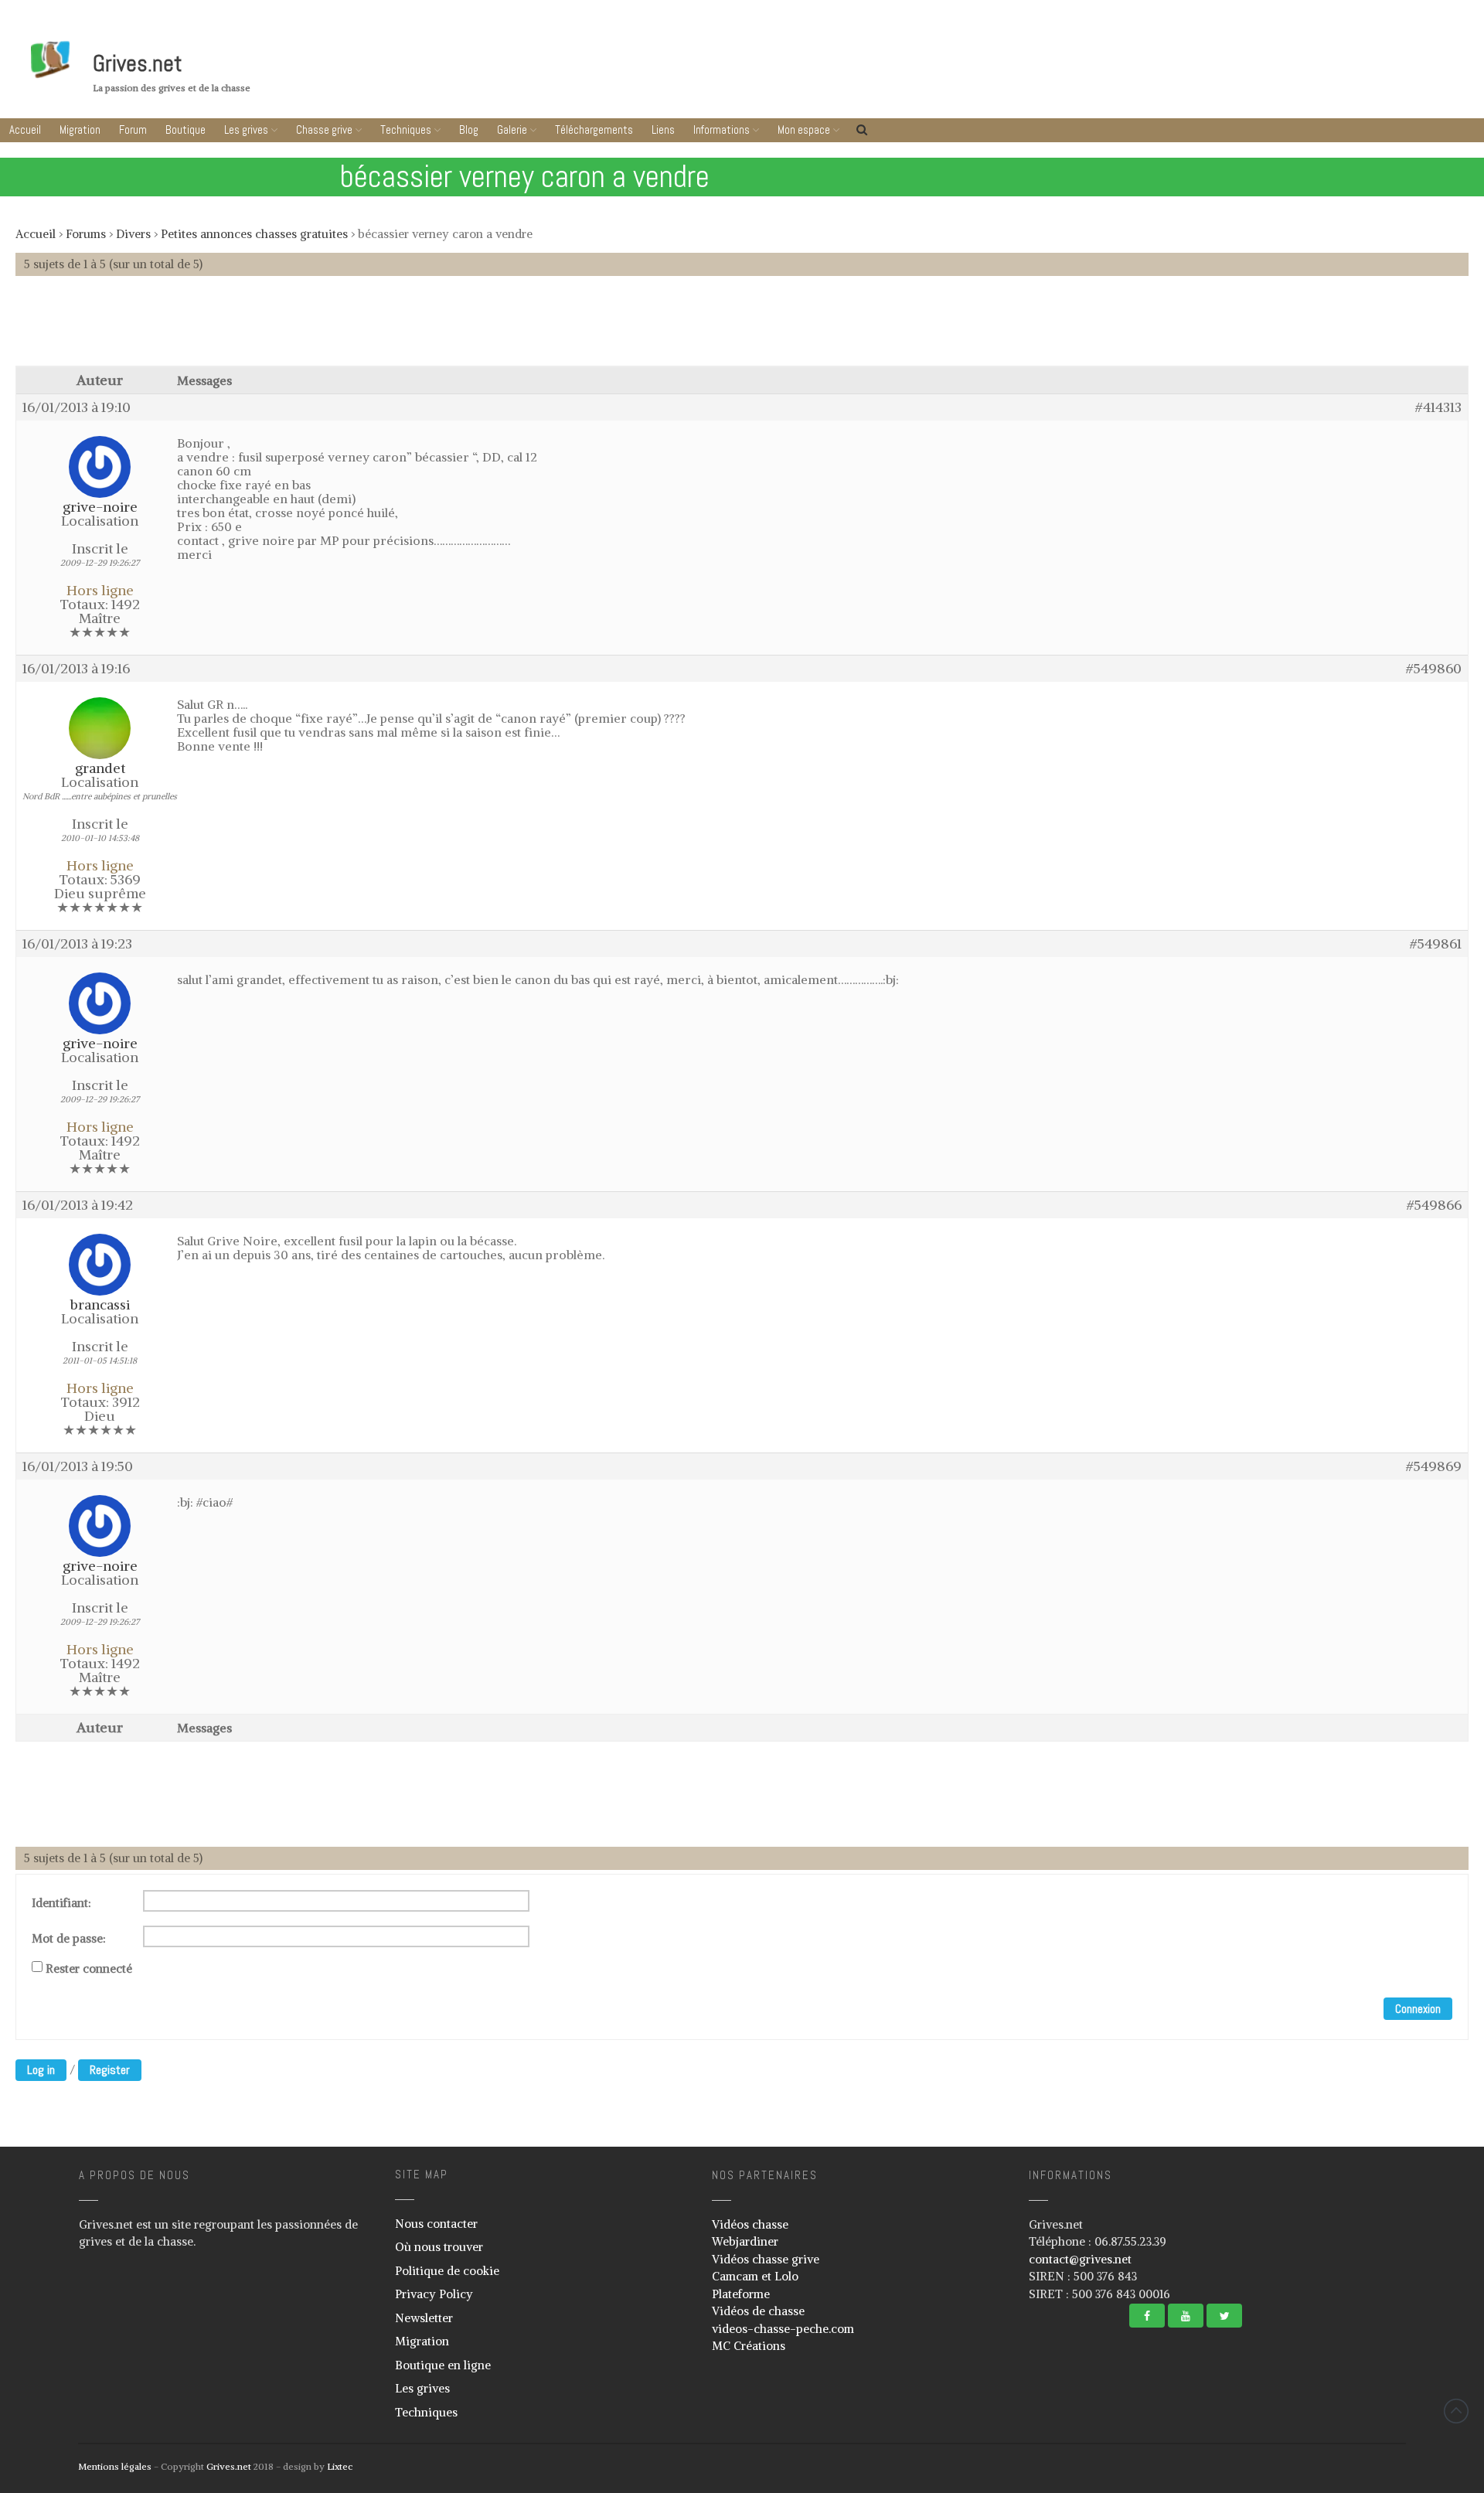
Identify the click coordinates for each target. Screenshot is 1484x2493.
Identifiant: (61, 1903)
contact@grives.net (1080, 2259)
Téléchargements (594, 129)
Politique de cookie (447, 2271)
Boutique (185, 129)
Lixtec (340, 2466)
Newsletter (424, 2318)
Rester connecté (89, 1969)
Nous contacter (436, 2224)
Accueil (25, 129)
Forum (133, 129)
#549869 (1434, 1466)
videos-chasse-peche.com (783, 2329)
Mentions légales (115, 2466)
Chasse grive (324, 129)
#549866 (1434, 1205)
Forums (86, 234)
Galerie (512, 129)
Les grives (246, 129)
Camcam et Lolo (755, 2276)
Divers (133, 234)
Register (110, 2070)
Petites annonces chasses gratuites (254, 234)
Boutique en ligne (443, 2365)
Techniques (406, 129)
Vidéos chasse (750, 2224)
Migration (80, 129)
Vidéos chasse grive (766, 2259)
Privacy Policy (434, 2294)
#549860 (1434, 669)
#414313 (1438, 407)
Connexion (1418, 2009)
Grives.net (138, 63)
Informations (722, 129)
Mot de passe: (69, 1939)
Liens (663, 129)
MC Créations (749, 2346)
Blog (469, 129)
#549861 (1436, 944)
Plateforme (741, 2294)
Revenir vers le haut (1456, 2411)
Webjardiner (745, 2241)
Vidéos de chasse (758, 2311)
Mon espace (804, 129)
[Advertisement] (742, 329)
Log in (41, 2070)
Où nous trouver (439, 2247)
